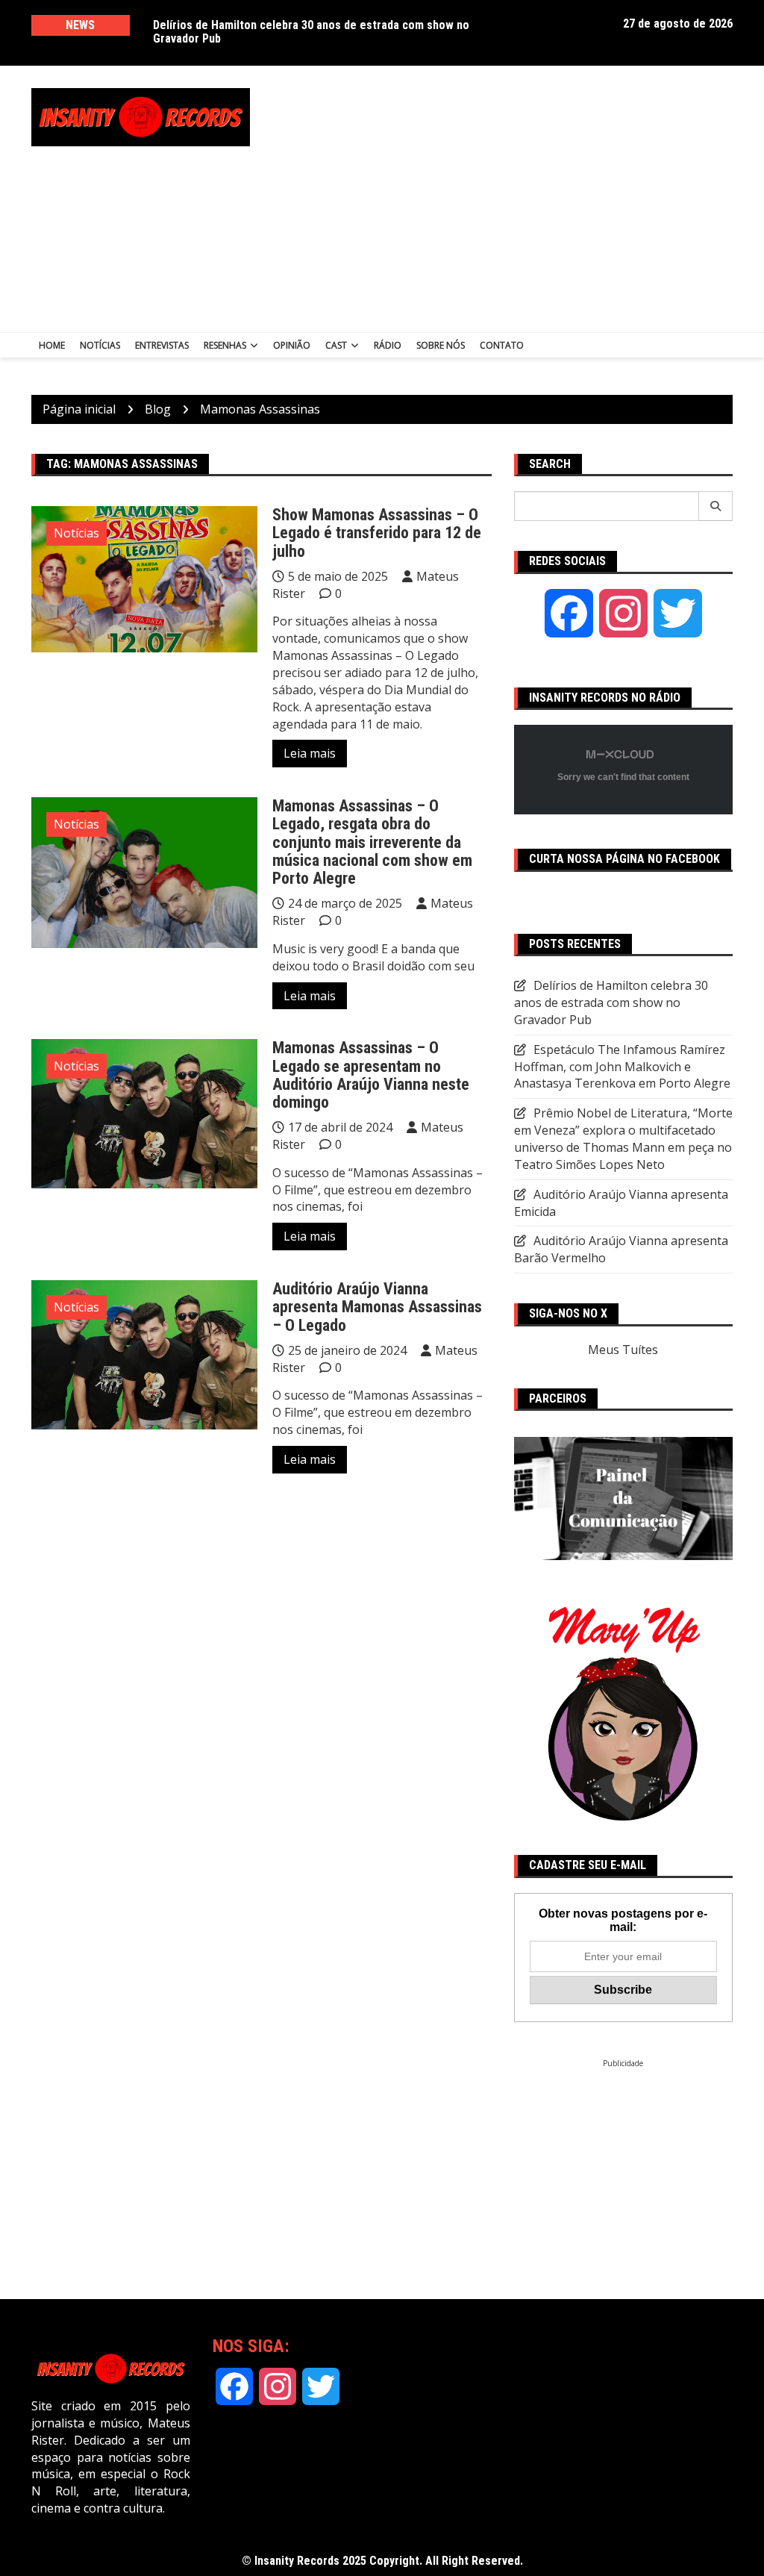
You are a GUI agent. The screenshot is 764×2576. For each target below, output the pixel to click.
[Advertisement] (521, 195)
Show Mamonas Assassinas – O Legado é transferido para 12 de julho (377, 533)
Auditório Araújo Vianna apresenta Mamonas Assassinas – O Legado (377, 1307)
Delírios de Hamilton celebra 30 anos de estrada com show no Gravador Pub (311, 32)
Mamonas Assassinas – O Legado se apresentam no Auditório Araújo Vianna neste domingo (371, 1075)
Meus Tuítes (623, 1350)
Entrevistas (162, 345)
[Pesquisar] (716, 506)
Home (52, 345)
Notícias (100, 345)
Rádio (388, 345)
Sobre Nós (441, 345)
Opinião (292, 345)
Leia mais (310, 753)
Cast (336, 345)
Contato (502, 345)
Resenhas (225, 345)
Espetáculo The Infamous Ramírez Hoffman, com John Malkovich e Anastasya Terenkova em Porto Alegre (622, 1067)
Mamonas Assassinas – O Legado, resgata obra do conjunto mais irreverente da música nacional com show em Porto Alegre (372, 842)
